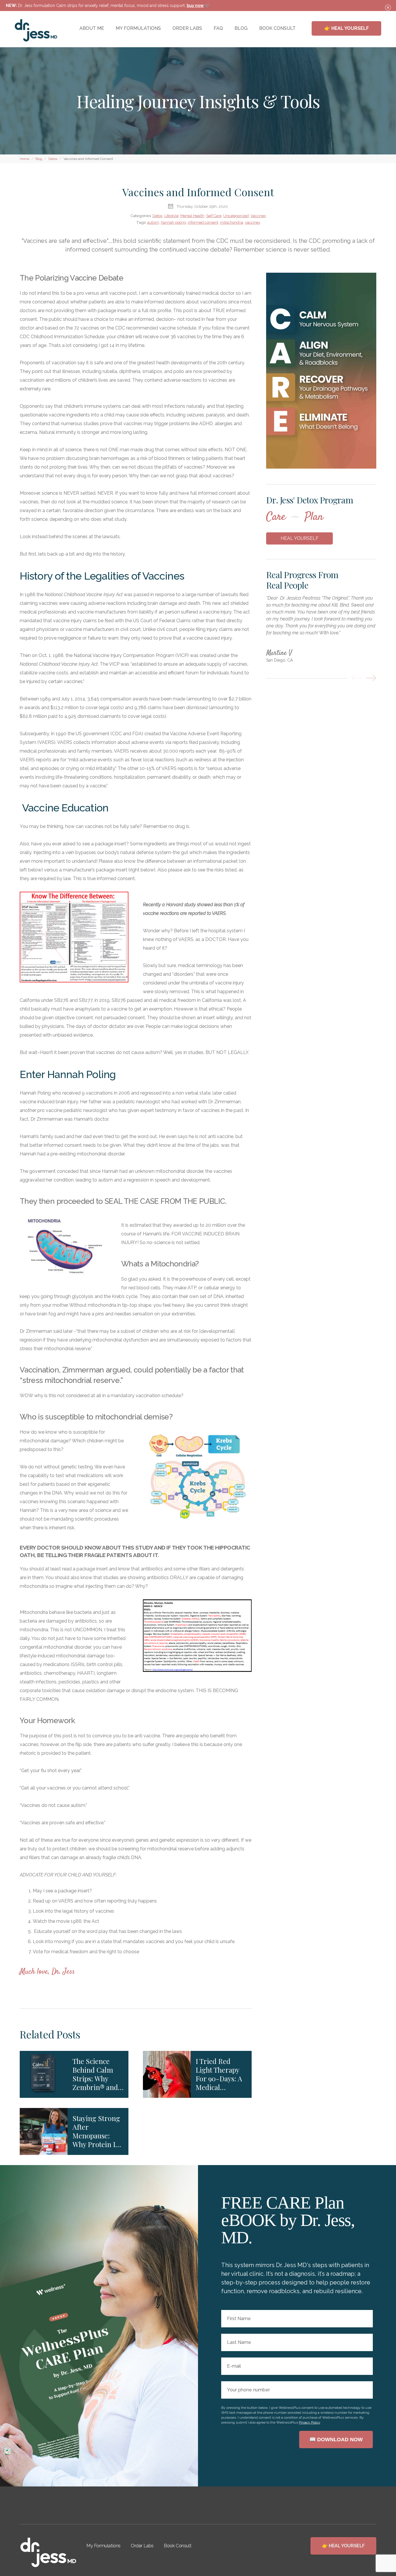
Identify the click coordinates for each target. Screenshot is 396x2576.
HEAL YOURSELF (300, 538)
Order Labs (142, 2546)
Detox (158, 216)
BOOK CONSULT (277, 28)
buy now (195, 6)
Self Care (214, 216)
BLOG (241, 28)
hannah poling (174, 222)
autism (153, 222)
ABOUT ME (92, 28)
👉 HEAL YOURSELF (347, 28)
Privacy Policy (309, 2422)
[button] (357, 678)
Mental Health (192, 216)
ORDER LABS (187, 28)
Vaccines (258, 216)
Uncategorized (236, 216)
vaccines (253, 222)
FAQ (218, 28)
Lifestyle (171, 216)
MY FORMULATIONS (138, 28)
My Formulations (103, 2546)
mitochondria (232, 222)
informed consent (203, 222)
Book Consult (178, 2546)
